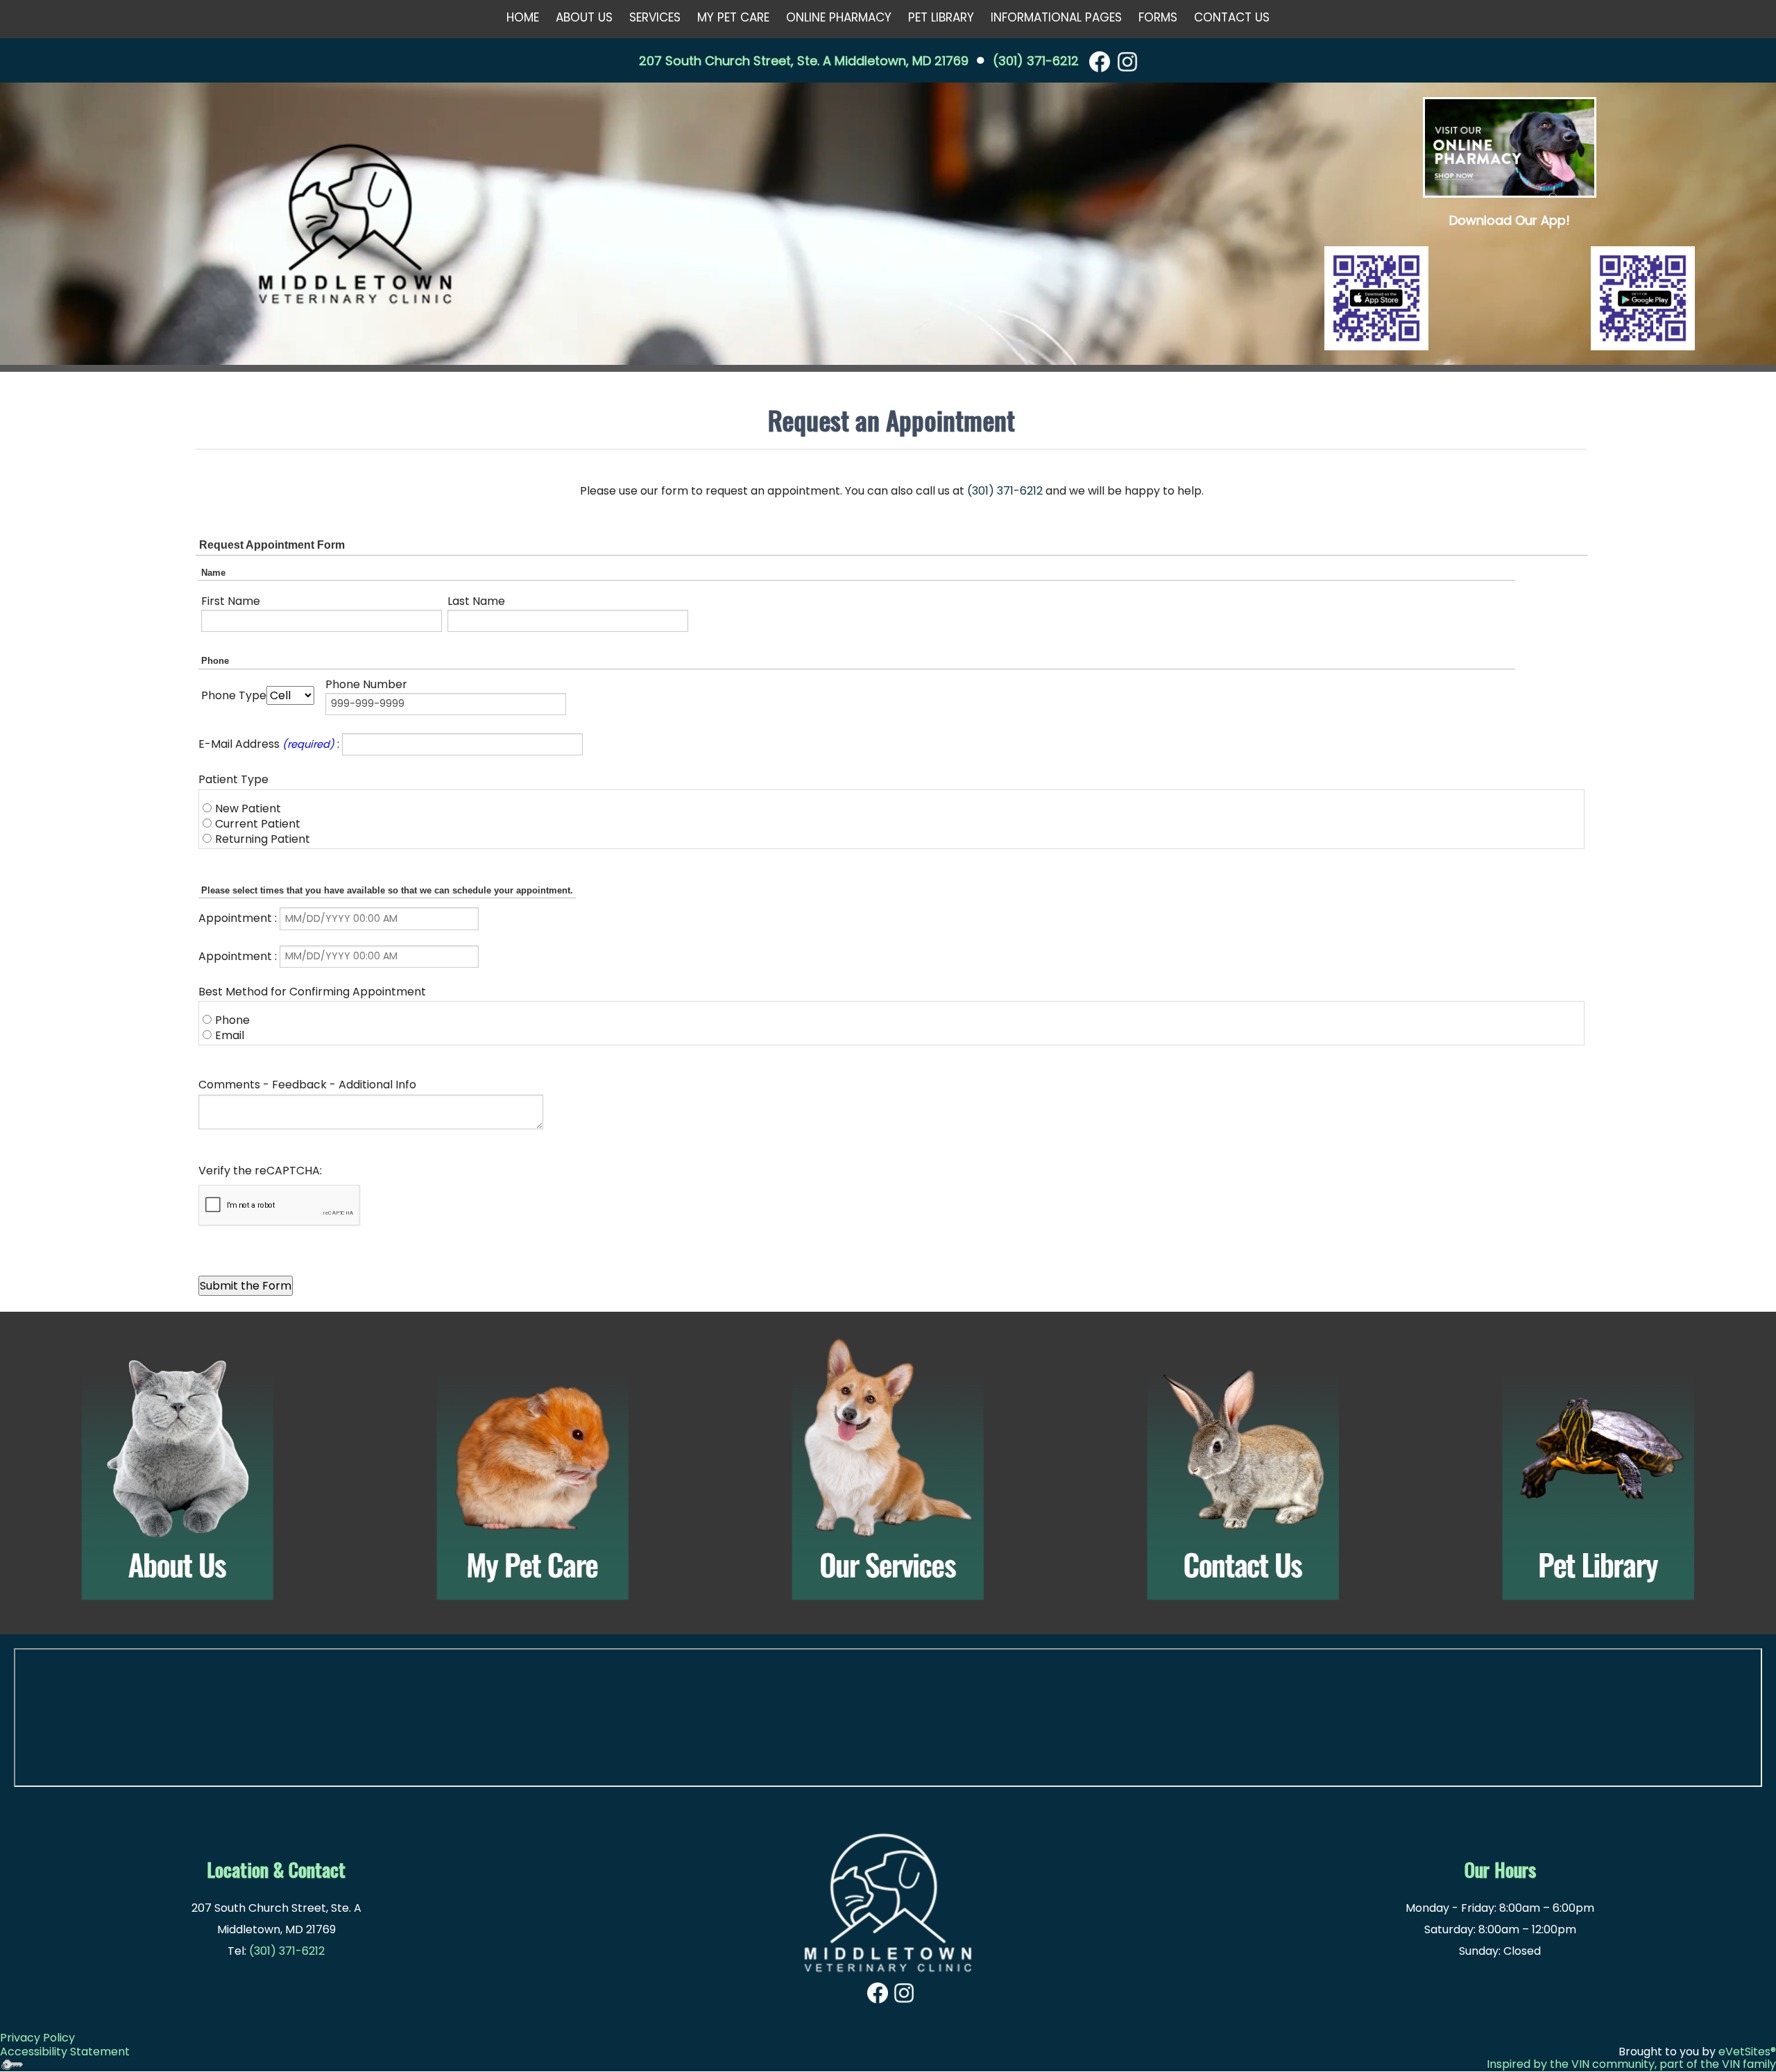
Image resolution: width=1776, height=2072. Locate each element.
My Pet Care (733, 17)
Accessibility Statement (65, 2052)
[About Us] (178, 1470)
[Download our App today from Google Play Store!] (1643, 298)
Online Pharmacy (839, 17)
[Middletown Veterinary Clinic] (888, 1895)
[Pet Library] (1598, 1470)
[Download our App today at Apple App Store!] (1376, 298)
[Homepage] (355, 225)
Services (655, 17)
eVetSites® (1747, 2052)
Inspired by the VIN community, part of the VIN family (1631, 2064)
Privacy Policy (37, 2038)
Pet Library (941, 17)
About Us (584, 17)
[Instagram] (1127, 61)
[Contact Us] (1243, 1470)
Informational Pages (1056, 17)
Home (523, 17)
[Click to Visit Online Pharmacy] (1510, 147)
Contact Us (1232, 17)
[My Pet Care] (533, 1470)
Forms (1158, 17)
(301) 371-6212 (1036, 61)
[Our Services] (888, 1470)
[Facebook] (1100, 61)
